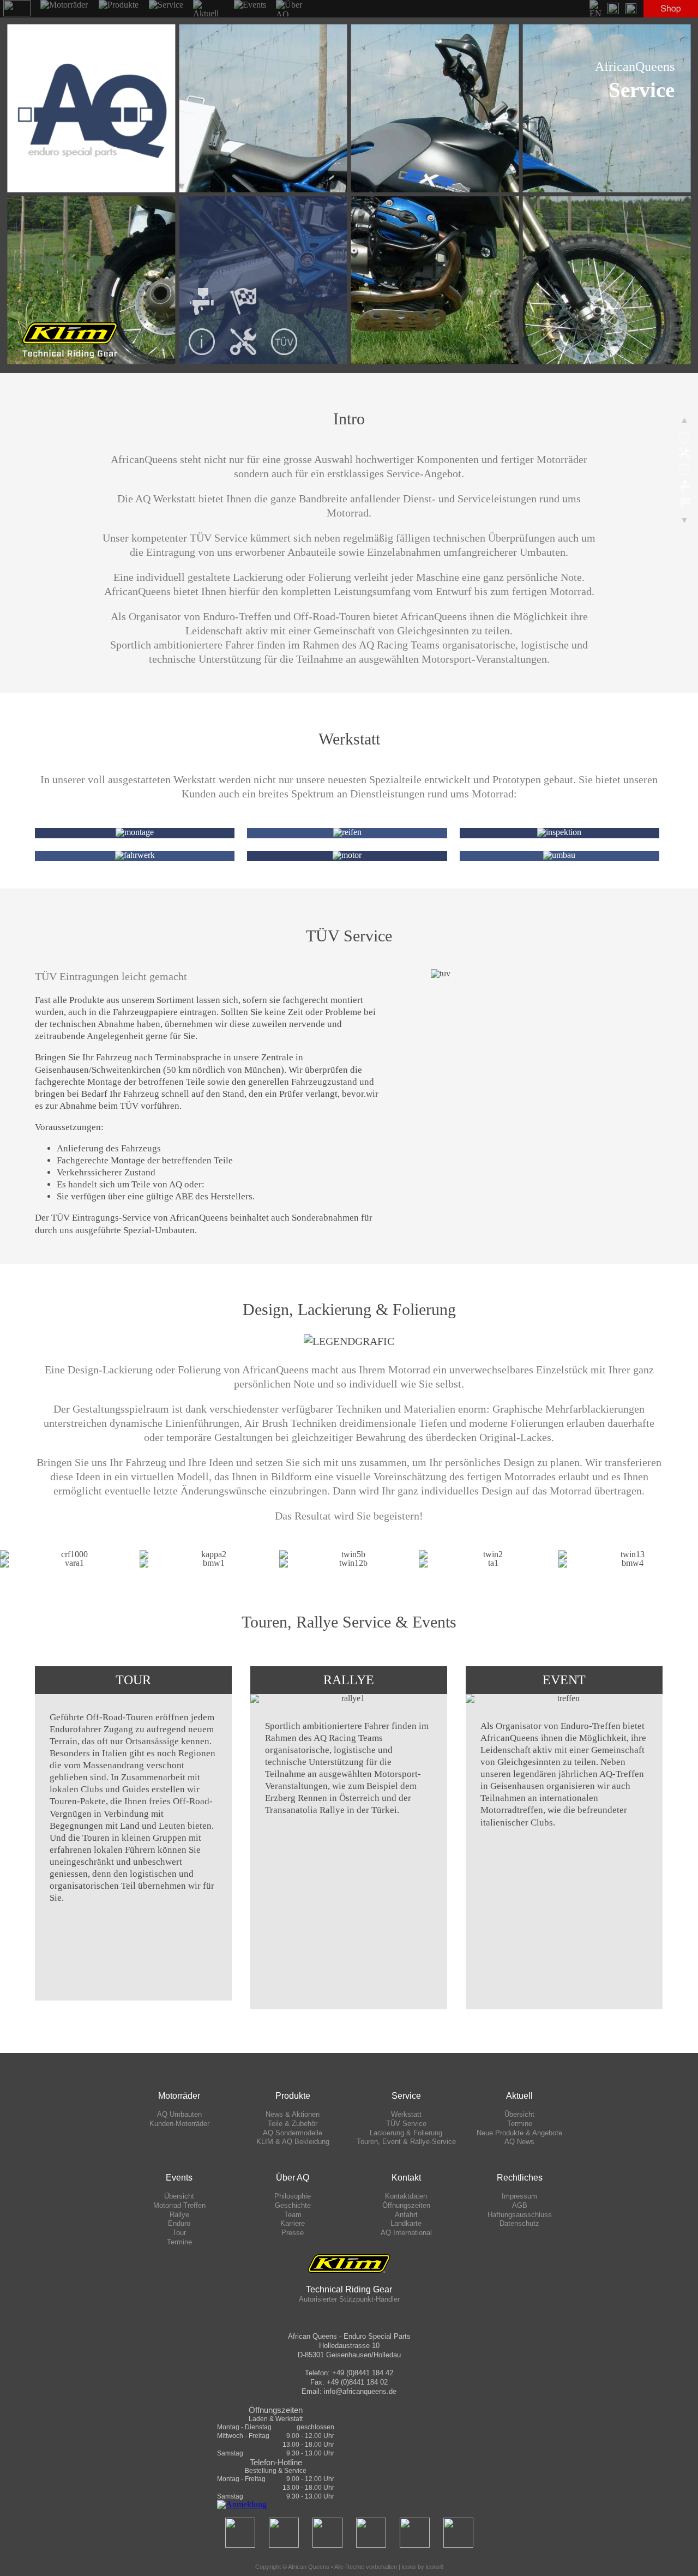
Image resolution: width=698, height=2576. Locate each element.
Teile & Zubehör (293, 2124)
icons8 (435, 2567)
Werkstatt (406, 2114)
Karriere (293, 2223)
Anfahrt (406, 2215)
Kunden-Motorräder (179, 2124)
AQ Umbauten (179, 2114)
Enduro (179, 2223)
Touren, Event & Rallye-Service (406, 2142)
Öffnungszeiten (406, 2205)
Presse (293, 2233)
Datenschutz (519, 2223)
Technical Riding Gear (349, 2289)
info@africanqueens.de (360, 2391)
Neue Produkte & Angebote (519, 2133)
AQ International (406, 2233)
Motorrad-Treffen (179, 2205)
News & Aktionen (293, 2114)
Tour (179, 2233)
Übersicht (519, 2114)
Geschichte (293, 2205)
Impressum (519, 2196)
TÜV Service (406, 2124)
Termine (520, 2124)
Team (293, 2215)
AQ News (519, 2142)
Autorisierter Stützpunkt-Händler (349, 2299)
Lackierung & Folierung (406, 2133)
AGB (520, 2205)
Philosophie (293, 2196)
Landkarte (406, 2223)
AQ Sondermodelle (293, 2133)
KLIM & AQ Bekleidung (293, 2142)
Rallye (179, 2215)
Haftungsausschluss (520, 2215)
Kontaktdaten (406, 2196)
